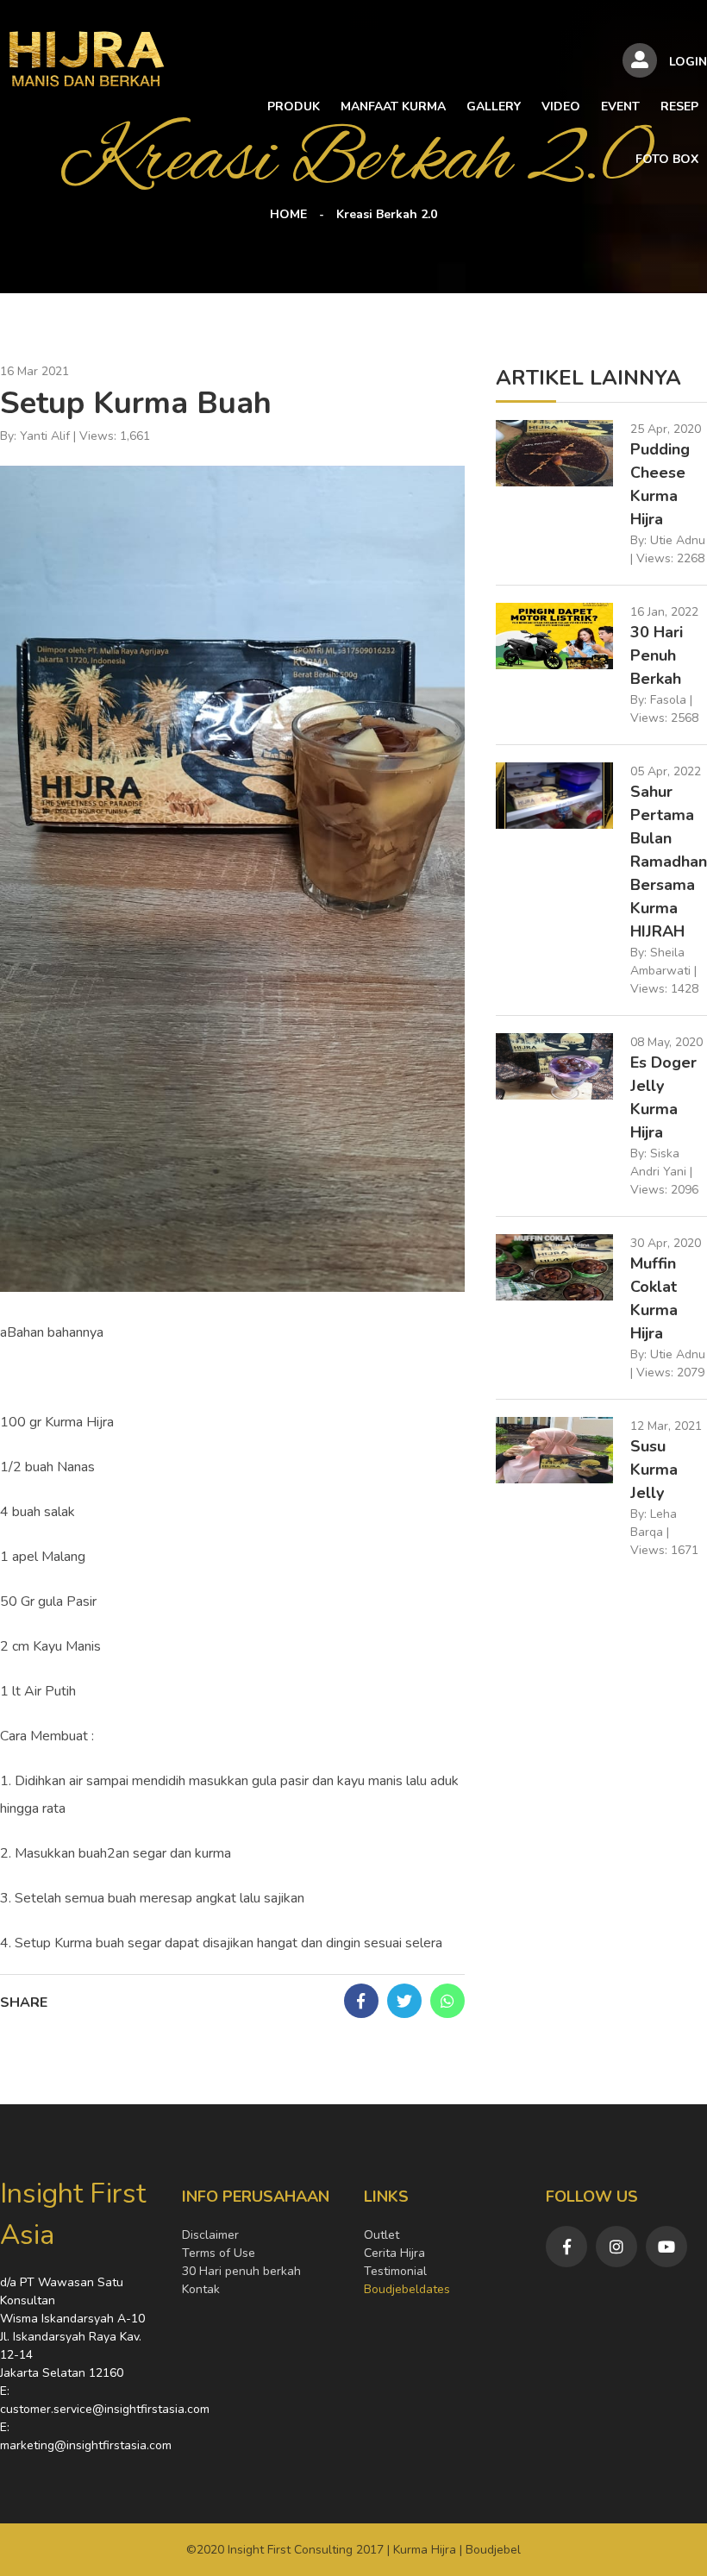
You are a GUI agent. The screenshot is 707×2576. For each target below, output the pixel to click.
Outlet (382, 2235)
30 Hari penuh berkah (241, 2271)
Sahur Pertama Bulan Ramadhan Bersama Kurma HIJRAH (669, 862)
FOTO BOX (667, 159)
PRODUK (294, 107)
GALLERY (494, 107)
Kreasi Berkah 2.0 (387, 214)
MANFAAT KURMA (393, 107)
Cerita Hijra (394, 2253)
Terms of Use (219, 2253)
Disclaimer (210, 2235)
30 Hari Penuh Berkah (657, 655)
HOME (288, 214)
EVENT (620, 107)
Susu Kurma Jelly (654, 1470)
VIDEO (561, 107)
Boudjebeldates (407, 2289)
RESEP (679, 107)
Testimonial (395, 2271)
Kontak (201, 2289)
